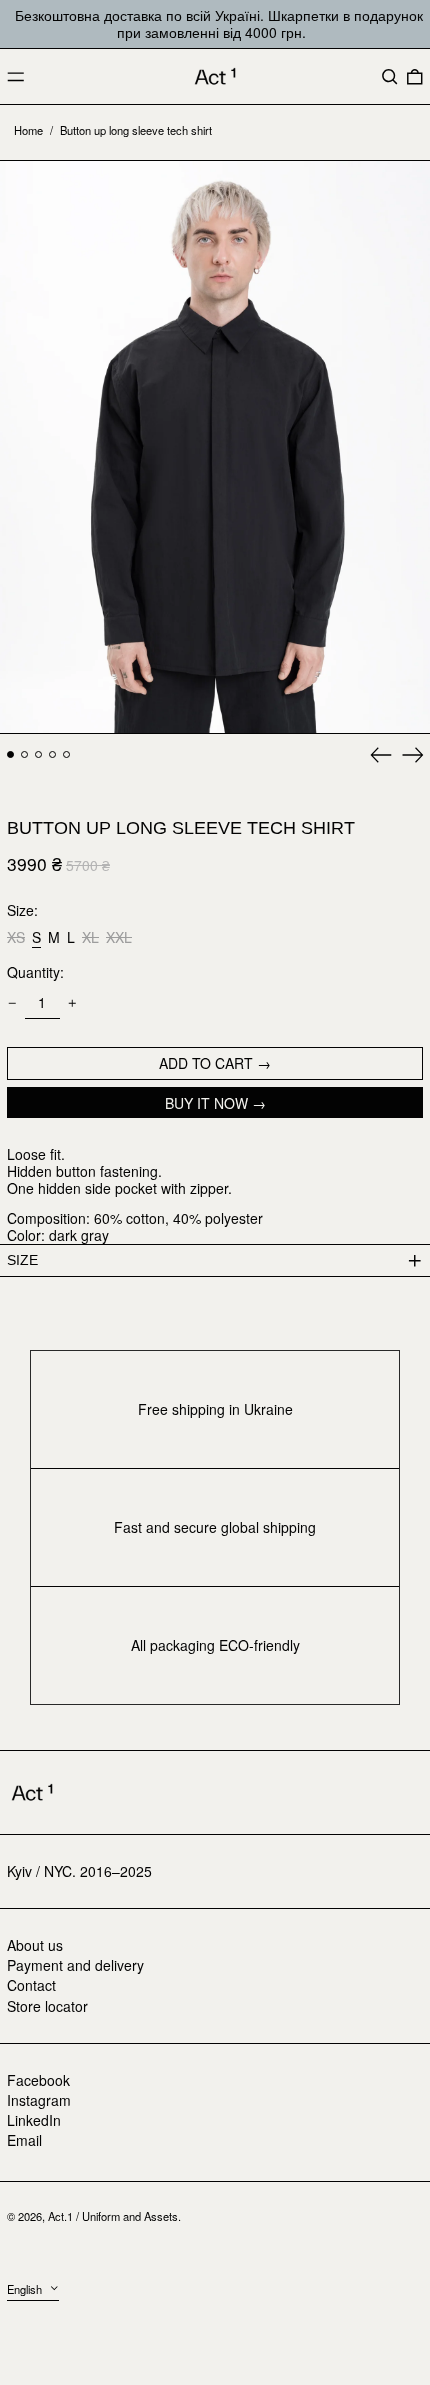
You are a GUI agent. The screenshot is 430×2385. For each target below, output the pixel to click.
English (26, 2289)
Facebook (38, 2080)
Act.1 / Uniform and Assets (113, 2216)
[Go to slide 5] (66, 754)
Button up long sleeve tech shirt (136, 130)
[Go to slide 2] (24, 754)
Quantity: (35, 972)
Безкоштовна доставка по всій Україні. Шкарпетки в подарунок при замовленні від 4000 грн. (219, 23)
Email (24, 2140)
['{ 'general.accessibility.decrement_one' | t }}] (12, 1003)
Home (28, 130)
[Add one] (72, 1003)
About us (35, 1945)
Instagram (39, 2100)
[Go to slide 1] (10, 754)
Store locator (47, 2006)
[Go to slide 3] (38, 754)
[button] (390, 77)
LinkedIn (34, 2120)
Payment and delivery (75, 1965)
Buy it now (206, 1103)
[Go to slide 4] (52, 754)
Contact (31, 1985)
